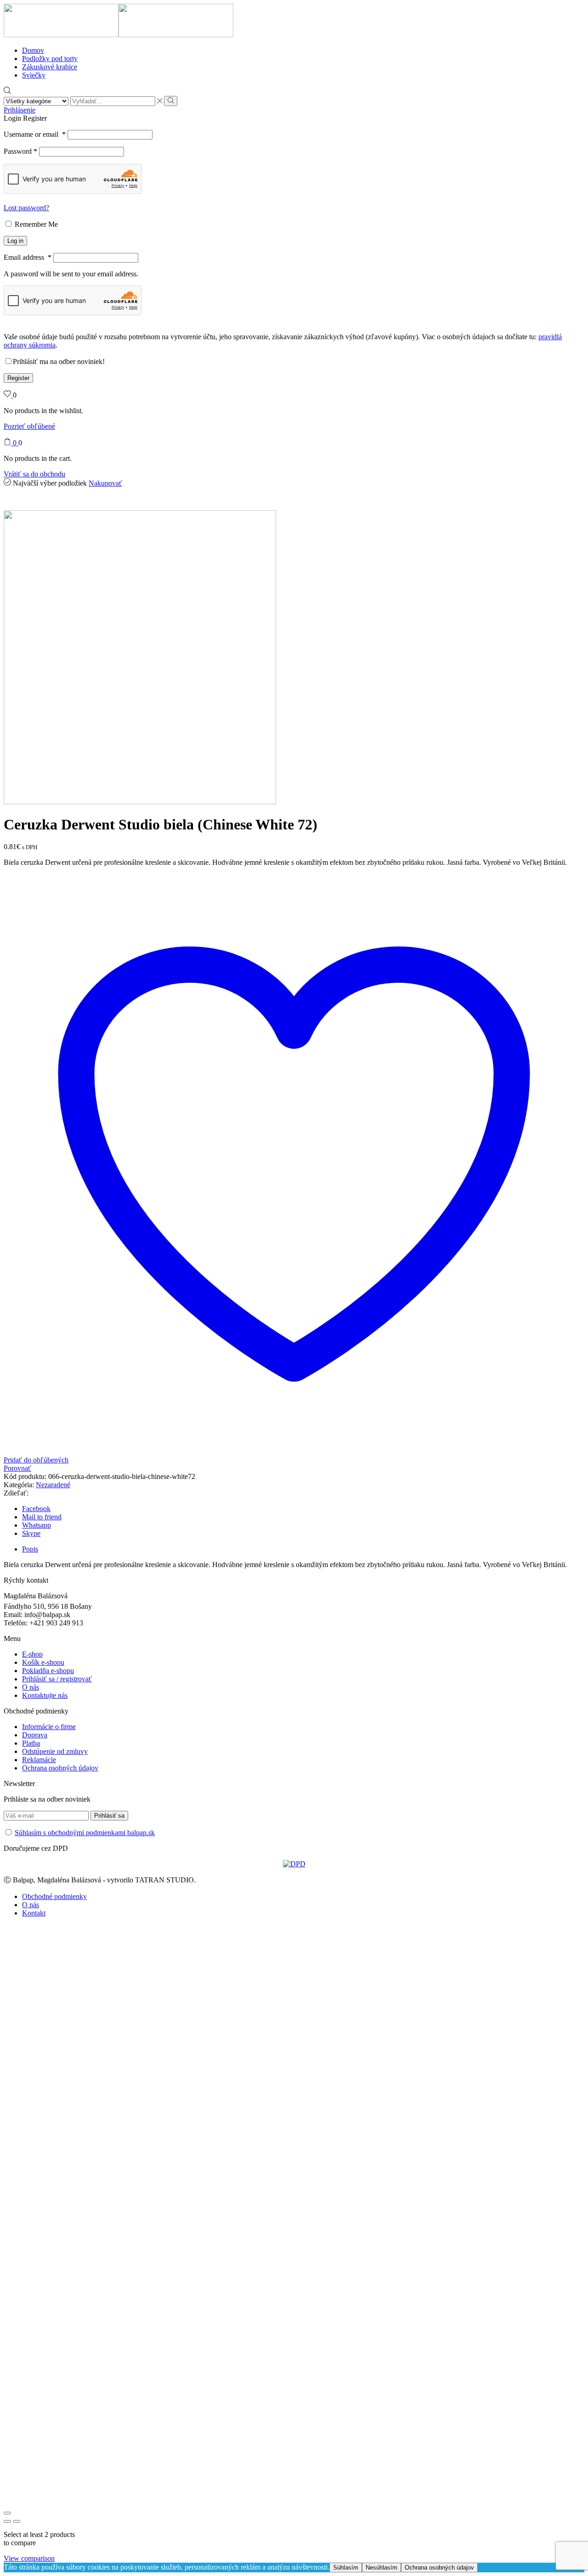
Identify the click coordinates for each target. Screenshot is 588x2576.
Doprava (35, 1735)
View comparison (29, 2558)
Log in (15, 241)
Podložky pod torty (50, 59)
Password (20, 151)
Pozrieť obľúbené (29, 426)
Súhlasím (346, 2568)
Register (18, 378)
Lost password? (26, 208)
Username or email (35, 134)
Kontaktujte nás (45, 1695)
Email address (28, 257)
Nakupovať (105, 483)
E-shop (32, 1654)
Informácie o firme (49, 1727)
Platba (31, 1743)
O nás (31, 1687)
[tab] (30, 1549)
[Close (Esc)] (7, 2513)
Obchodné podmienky (54, 1896)
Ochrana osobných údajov (60, 1768)
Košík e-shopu (43, 1662)
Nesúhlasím (382, 2568)
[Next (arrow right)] (17, 2521)
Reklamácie (39, 1760)
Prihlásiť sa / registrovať (57, 1679)
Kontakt (34, 1913)
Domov (33, 50)
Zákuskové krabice (50, 67)
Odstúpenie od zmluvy (55, 1751)
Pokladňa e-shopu (48, 1671)
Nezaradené (53, 1485)
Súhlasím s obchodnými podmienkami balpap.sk (85, 1833)
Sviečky (34, 75)
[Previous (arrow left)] (7, 2521)
